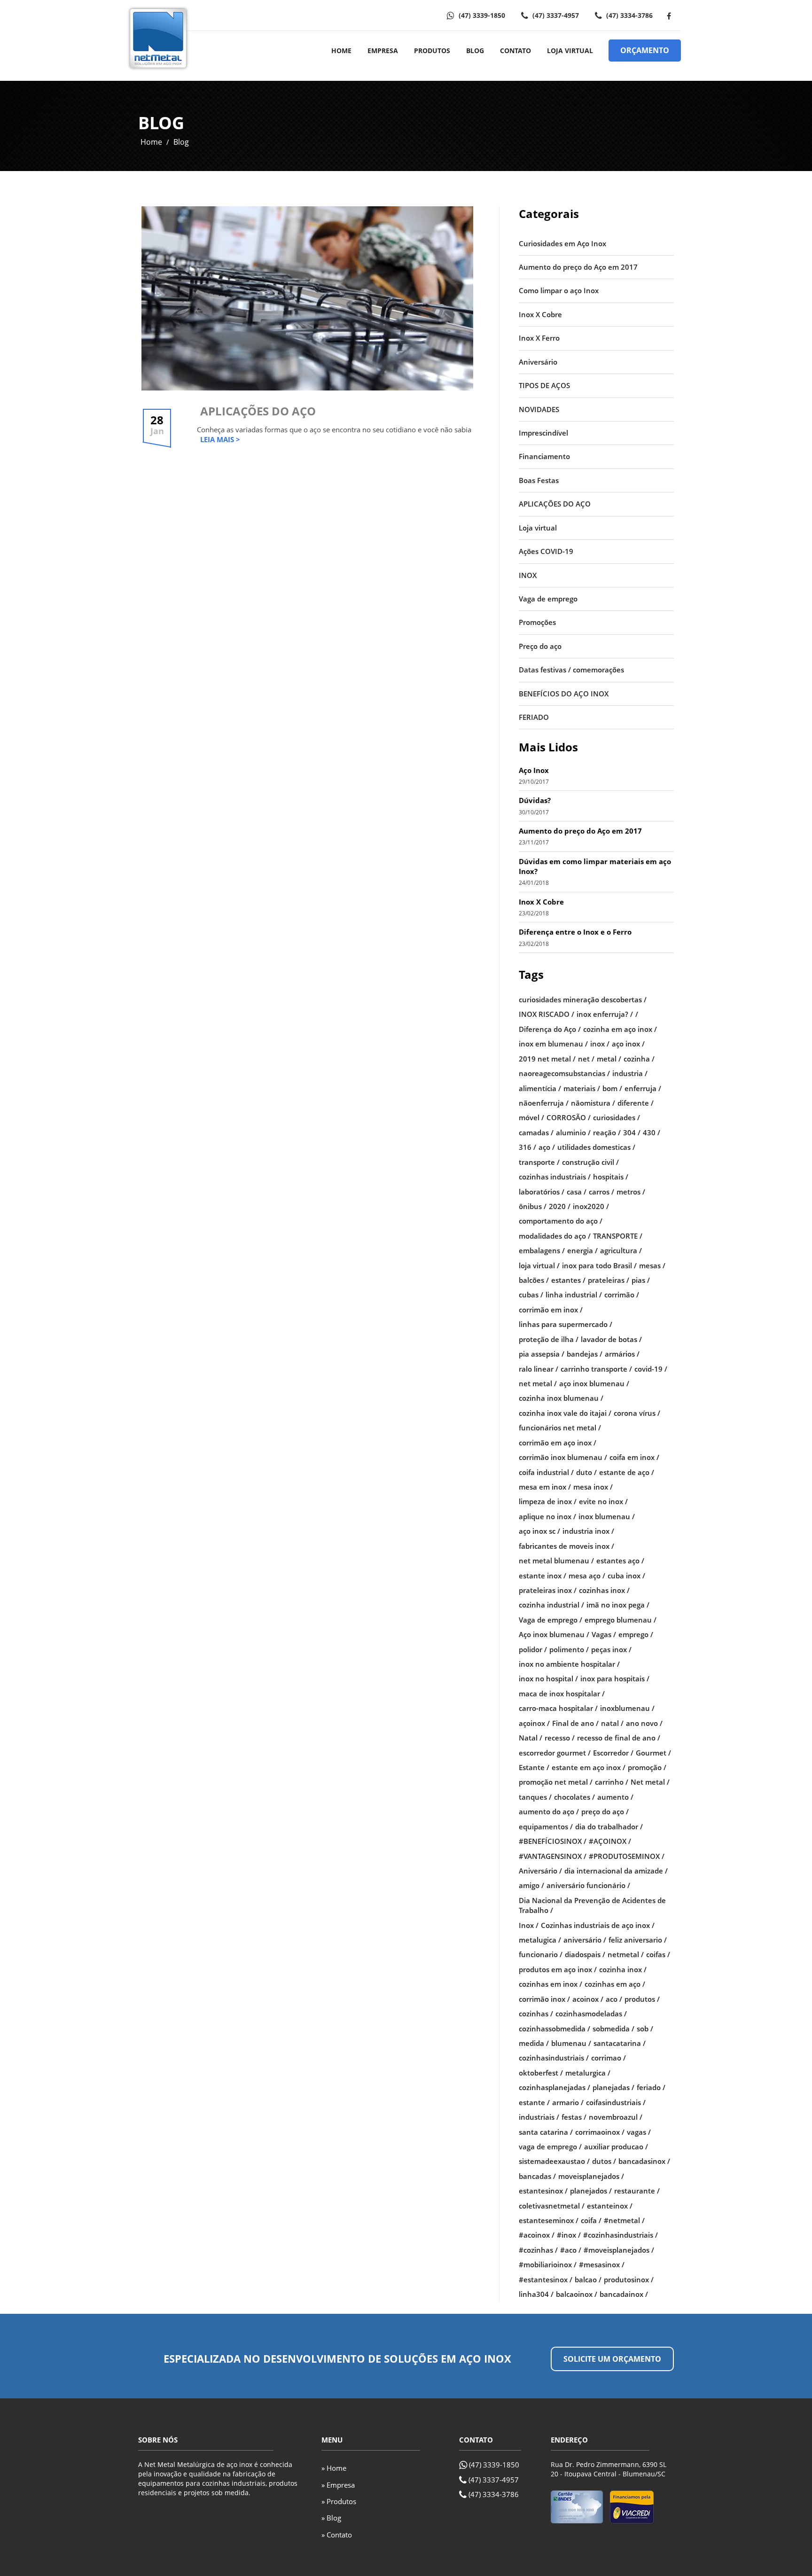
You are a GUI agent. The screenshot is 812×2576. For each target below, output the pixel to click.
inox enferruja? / (605, 1014)
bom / (612, 1088)
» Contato (337, 2535)
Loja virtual (538, 528)
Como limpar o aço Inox (559, 290)
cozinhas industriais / (555, 1177)
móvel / (531, 1117)
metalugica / (540, 1940)
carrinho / (612, 1782)
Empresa (383, 51)
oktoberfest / (541, 2073)
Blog (475, 51)
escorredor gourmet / (555, 1753)
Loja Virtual (570, 51)
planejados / (591, 2191)
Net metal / (650, 1782)
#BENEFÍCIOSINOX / (553, 1841)
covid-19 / (651, 1369)
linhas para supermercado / (566, 1324)
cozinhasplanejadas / (554, 2087)
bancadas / (537, 2176)
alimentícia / (540, 1088)
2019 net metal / (547, 1059)
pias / (641, 1280)
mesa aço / (587, 1576)
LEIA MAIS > (220, 439)
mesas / (652, 1265)
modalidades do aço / (555, 1236)
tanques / (535, 1797)
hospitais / (611, 1177)
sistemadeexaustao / (554, 2161)
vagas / (639, 2132)
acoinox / (588, 1999)
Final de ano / (575, 1723)
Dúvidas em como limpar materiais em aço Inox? (595, 866)
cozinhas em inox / (550, 1984)
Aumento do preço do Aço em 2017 (578, 267)
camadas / (536, 1132)
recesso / (560, 1738)
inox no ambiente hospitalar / (569, 1664)
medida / (534, 2043)
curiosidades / (617, 1117)
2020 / (560, 1206)
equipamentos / (546, 1827)
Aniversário (538, 362)
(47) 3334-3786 (629, 15)
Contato (515, 51)
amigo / (531, 1885)
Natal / (531, 1738)
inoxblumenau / (627, 1708)
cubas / (531, 1295)
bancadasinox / (644, 2161)
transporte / (539, 1162)
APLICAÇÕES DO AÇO (258, 411)
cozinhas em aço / (615, 1984)
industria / (630, 1073)
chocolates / (574, 1797)
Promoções (537, 622)
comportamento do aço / (561, 1221)
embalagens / (542, 1250)
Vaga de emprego (548, 599)
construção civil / (590, 1162)
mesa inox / (593, 1487)
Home (341, 51)
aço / (547, 1147)
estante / (534, 2102)
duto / (586, 1472)
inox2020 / (591, 1206)
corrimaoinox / (600, 2132)
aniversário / (585, 1940)
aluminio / (573, 1132)
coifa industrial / (546, 1472)
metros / (631, 1192)
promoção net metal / (556, 1782)
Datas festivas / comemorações (571, 670)
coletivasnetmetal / (552, 2206)
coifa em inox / (634, 1457)
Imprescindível (543, 433)
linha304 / (536, 2294)
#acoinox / (537, 2235)
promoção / (647, 1767)
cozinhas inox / (604, 1590)
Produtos (432, 51)
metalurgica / (588, 2073)
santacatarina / (620, 2043)
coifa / (591, 2220)
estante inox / (543, 1576)
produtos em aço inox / (558, 1969)
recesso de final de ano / (619, 1738)
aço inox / (628, 1044)
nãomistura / (593, 1103)
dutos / (604, 2161)
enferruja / (643, 1088)
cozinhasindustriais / (554, 2058)
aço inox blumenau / (594, 1383)
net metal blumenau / (556, 1561)
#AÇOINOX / (610, 1841)
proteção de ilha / (549, 1339)
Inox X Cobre (540, 314)
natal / (612, 1723)
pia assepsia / (542, 1354)
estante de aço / (627, 1472)
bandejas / (585, 1354)
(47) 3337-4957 (555, 15)
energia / (582, 1250)
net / (586, 1059)
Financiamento (544, 456)
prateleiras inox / (548, 1590)
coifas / (658, 1954)
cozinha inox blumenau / (561, 1398)
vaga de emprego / (550, 2147)
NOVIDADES (539, 409)
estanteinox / (610, 2206)
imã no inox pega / (618, 1605)
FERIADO (534, 717)
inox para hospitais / (615, 1678)
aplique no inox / (547, 1516)
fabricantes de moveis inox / (566, 1546)
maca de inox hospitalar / (562, 1694)
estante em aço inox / (589, 1767)
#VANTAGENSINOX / (553, 1856)
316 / (527, 1147)
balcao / (588, 2279)
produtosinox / (629, 2279)
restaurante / (637, 2191)
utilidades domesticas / (596, 1147)
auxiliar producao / (616, 2147)
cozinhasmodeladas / (591, 2014)
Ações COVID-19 (546, 551)
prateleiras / (609, 1280)
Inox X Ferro (539, 338)
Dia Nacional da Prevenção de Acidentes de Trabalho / (592, 1905)
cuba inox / (626, 1576)
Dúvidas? (535, 800)
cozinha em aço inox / (620, 1029)
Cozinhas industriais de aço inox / (598, 1925)
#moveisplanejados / (619, 2250)
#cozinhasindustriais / (621, 2235)
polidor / (533, 1649)
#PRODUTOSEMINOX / (627, 1856)
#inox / (569, 2235)
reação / (607, 1132)
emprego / (636, 1634)
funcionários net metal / (560, 1428)
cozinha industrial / (551, 1605)
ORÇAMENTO (645, 50)
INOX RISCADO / (547, 1014)
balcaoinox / (577, 2294)
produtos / (642, 1999)
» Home (334, 2468)
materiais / (582, 1088)
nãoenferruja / (544, 1103)
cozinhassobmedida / (554, 2029)
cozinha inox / (623, 1969)
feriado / (651, 2087)
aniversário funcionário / (588, 1885)
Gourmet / (653, 1753)
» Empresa (338, 2485)
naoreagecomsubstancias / (564, 1073)
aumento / (615, 1797)
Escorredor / (613, 1753)
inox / (600, 1044)
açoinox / (534, 1723)
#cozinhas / (538, 2250)
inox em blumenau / (553, 1044)
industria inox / (588, 1531)
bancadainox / (624, 2294)
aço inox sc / (539, 1531)
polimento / (569, 1649)
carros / (601, 1192)
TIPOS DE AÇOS (544, 385)
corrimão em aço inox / (558, 1443)
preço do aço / (605, 1811)
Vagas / (604, 1634)
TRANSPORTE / (618, 1236)
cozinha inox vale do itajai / (565, 1413)
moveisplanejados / (591, 2176)
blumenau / (571, 2043)
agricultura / (621, 1250)
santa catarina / (546, 2132)
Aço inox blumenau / (554, 1634)
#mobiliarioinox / (548, 2264)
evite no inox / (603, 1501)
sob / (645, 2029)
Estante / (534, 1767)
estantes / (568, 1280)
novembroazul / (616, 2117)
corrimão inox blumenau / (563, 1457)
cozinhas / (536, 2014)
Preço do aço (540, 646)
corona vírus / (637, 1413)
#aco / (571, 2250)
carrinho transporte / (596, 1369)
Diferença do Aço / (550, 1029)
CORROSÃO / (569, 1117)
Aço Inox (534, 770)
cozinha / (639, 1059)
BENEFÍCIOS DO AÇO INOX (564, 694)
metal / (609, 1059)
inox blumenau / (607, 1516)
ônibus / (533, 1206)
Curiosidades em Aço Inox (562, 243)
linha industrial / (574, 1295)
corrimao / (609, 2058)
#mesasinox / (602, 2264)
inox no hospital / (548, 1678)
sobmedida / (613, 2029)
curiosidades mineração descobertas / (583, 999)
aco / (614, 1999)
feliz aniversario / (638, 1940)
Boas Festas (539, 480)
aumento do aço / (549, 1811)
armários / (622, 1354)
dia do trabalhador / (609, 1827)
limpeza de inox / (548, 1501)
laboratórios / (542, 1192)
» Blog (331, 2518)
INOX (528, 575)
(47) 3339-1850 (481, 15)
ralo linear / (539, 1369)
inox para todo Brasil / (599, 1265)
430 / (652, 1132)
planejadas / (613, 2087)
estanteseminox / (549, 2220)
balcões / (534, 1280)
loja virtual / (539, 1265)
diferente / (636, 1103)
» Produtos (339, 2501)
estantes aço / (620, 1561)
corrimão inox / (544, 1999)
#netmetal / (624, 2220)
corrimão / (622, 1295)
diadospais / (585, 1954)
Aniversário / (540, 1871)
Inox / (529, 1925)
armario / (568, 2102)
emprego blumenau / (621, 1620)
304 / (632, 1132)
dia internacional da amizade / (616, 1871)
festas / (574, 2117)
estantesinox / (543, 2191)
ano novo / (644, 1723)
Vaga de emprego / (550, 1620)
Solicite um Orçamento (612, 2359)
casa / (577, 1192)
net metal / (538, 1383)
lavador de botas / (611, 1339)
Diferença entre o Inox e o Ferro (575, 932)
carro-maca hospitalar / (558, 1708)
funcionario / (541, 1954)
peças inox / (611, 1649)
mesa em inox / (545, 1487)
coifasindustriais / (616, 2102)
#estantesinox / (546, 2279)
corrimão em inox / (551, 1310)
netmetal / (626, 1954)
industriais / (539, 2117)
